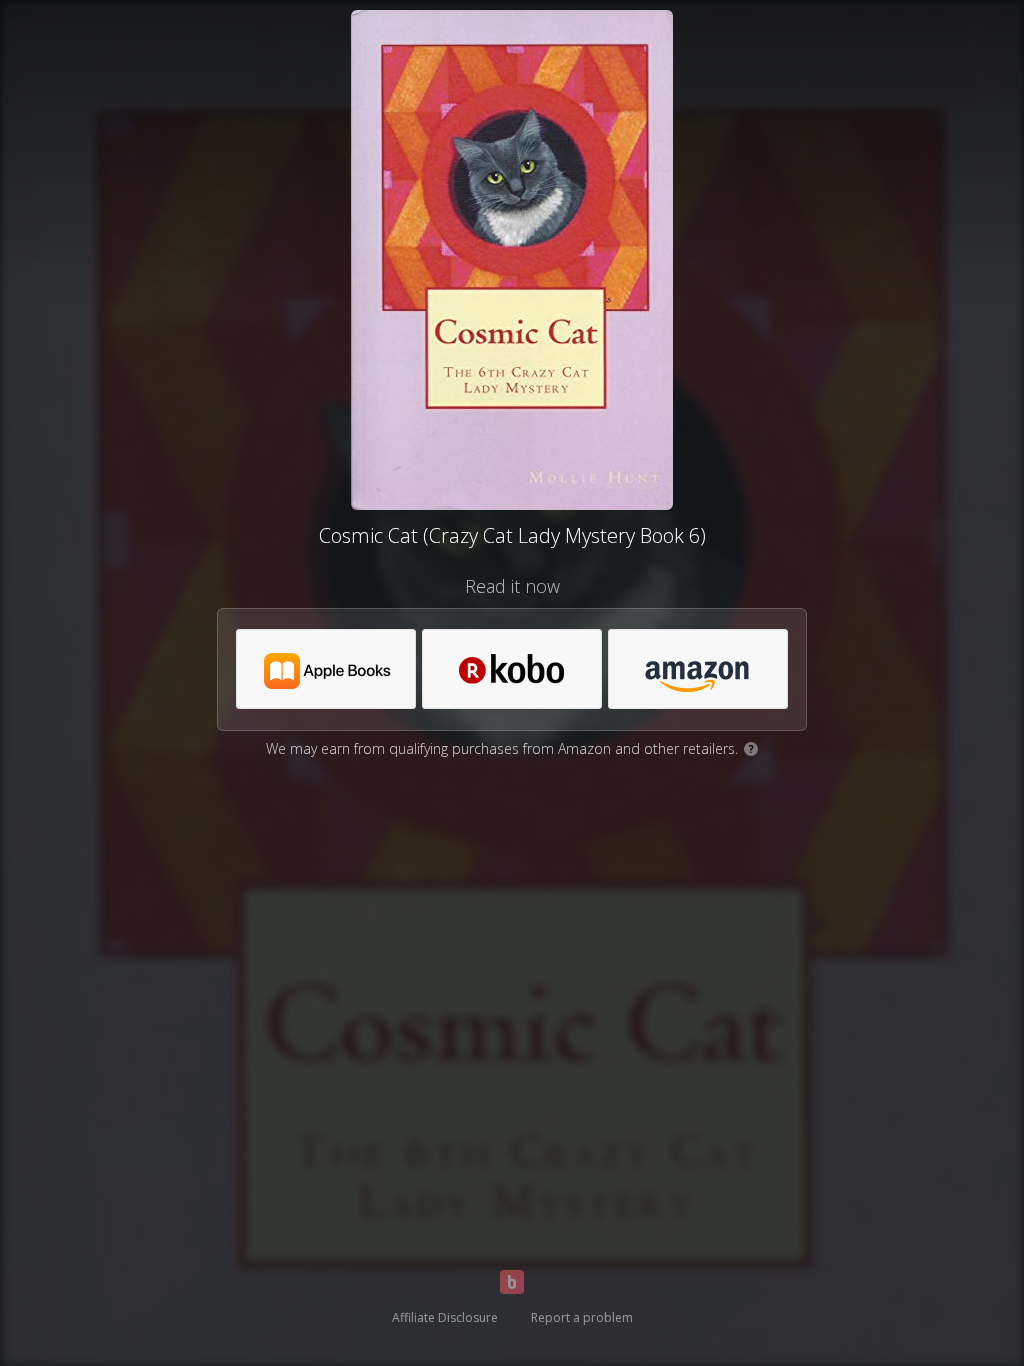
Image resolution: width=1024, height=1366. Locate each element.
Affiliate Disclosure (445, 1317)
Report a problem (582, 1317)
